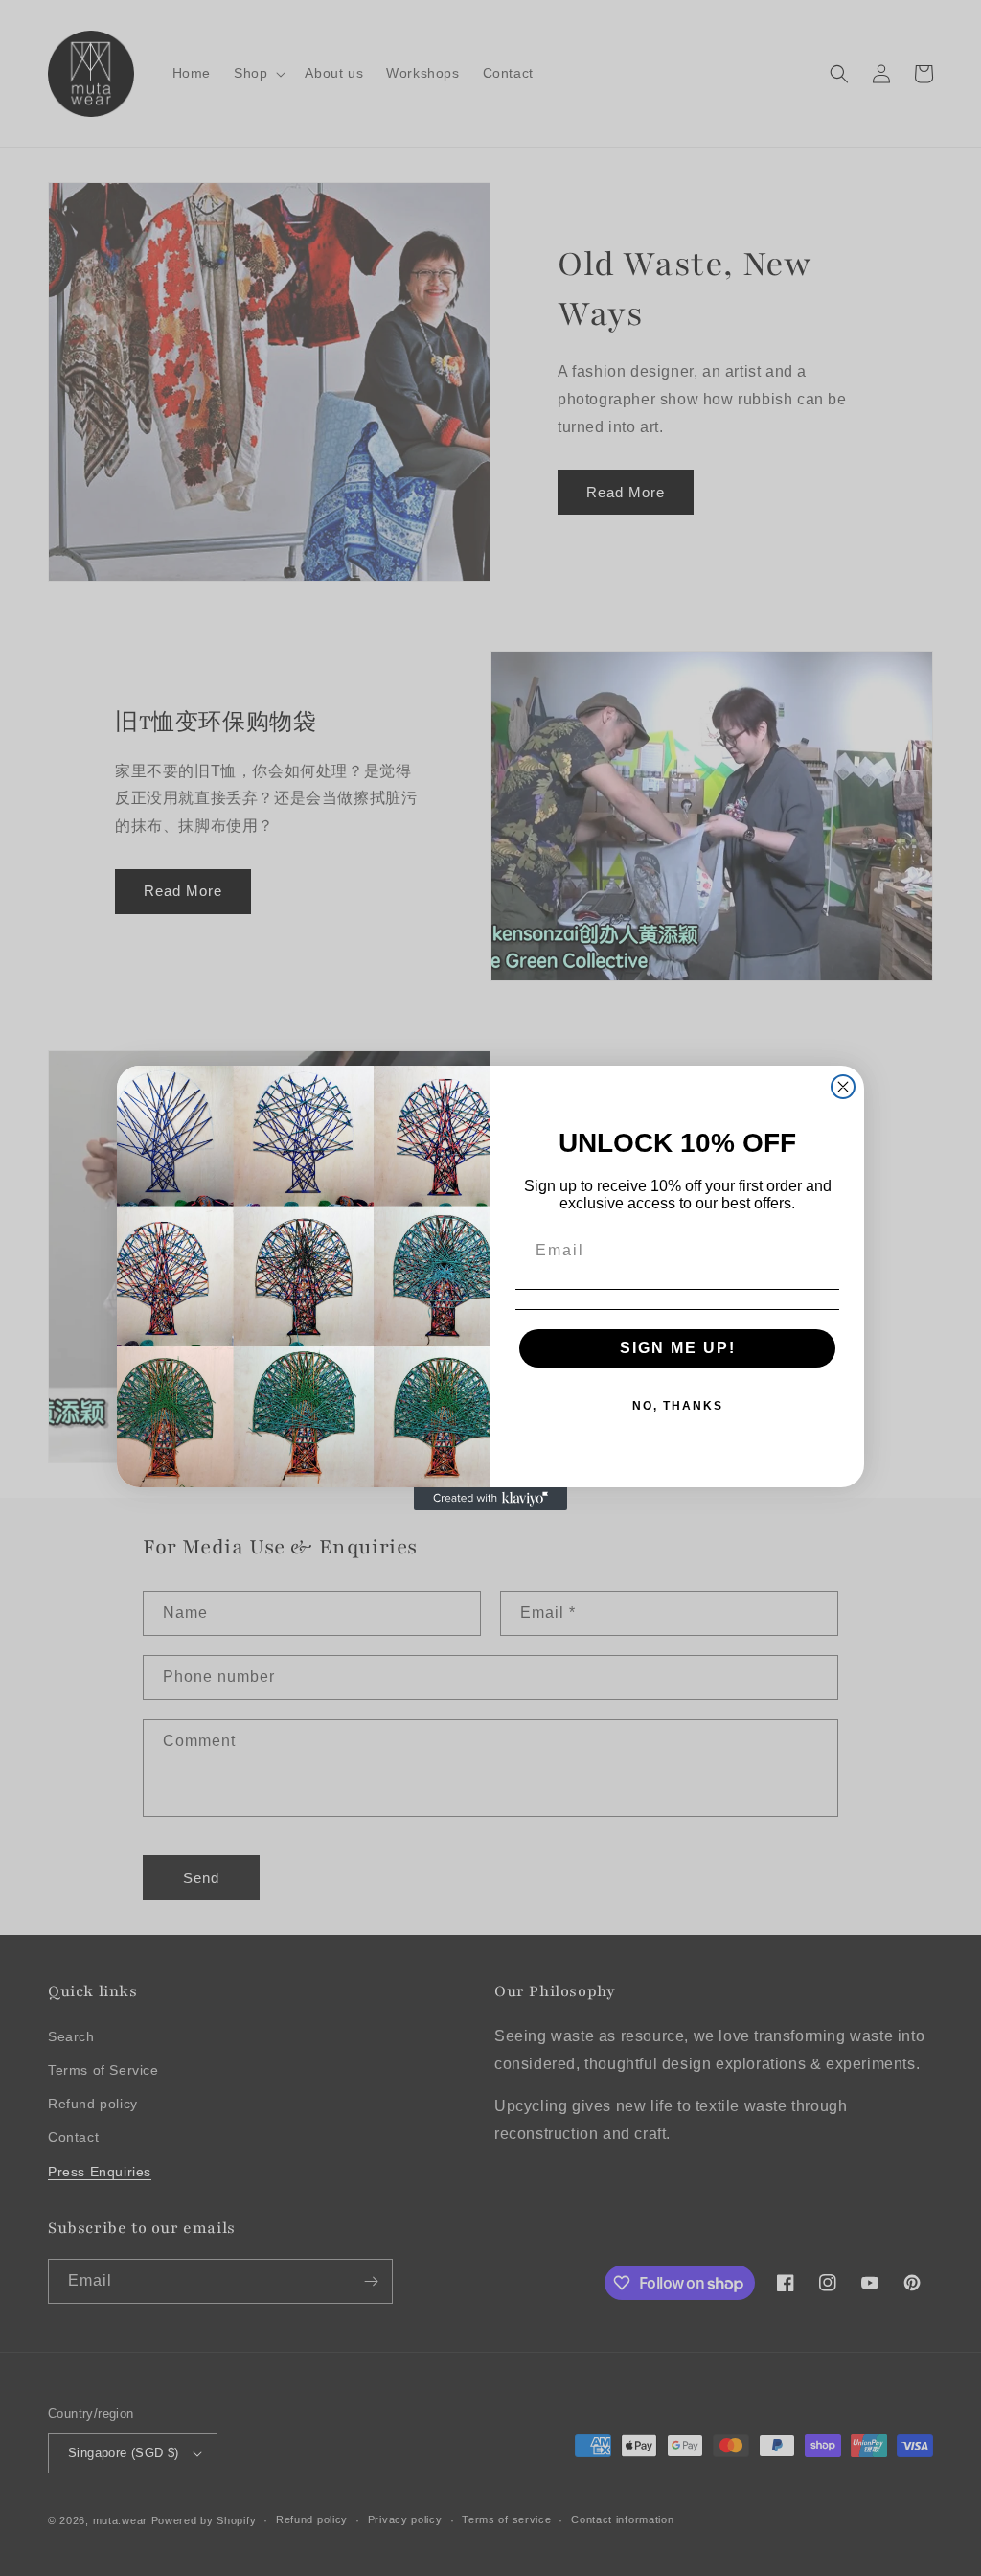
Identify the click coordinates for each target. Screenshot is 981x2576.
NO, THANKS (678, 1406)
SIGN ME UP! (678, 1348)
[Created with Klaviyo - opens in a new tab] (490, 1499)
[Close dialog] (843, 1087)
